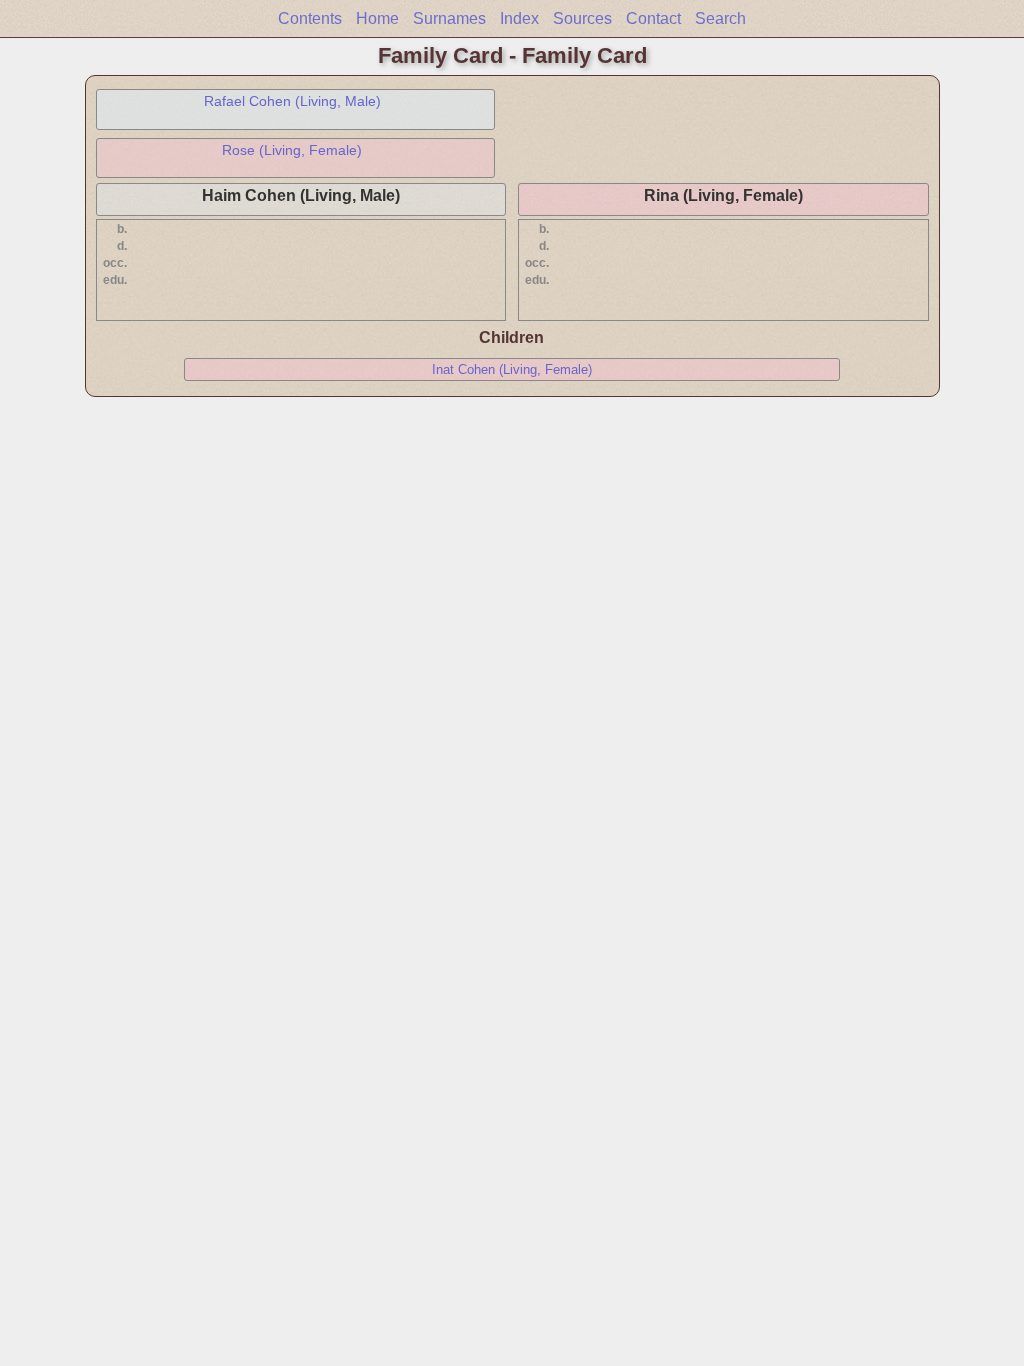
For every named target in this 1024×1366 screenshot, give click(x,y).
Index (519, 18)
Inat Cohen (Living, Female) (512, 369)
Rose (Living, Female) (292, 150)
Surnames (449, 18)
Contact (653, 18)
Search (720, 18)
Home (377, 18)
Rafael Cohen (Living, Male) (292, 101)
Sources (582, 18)
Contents (310, 18)
